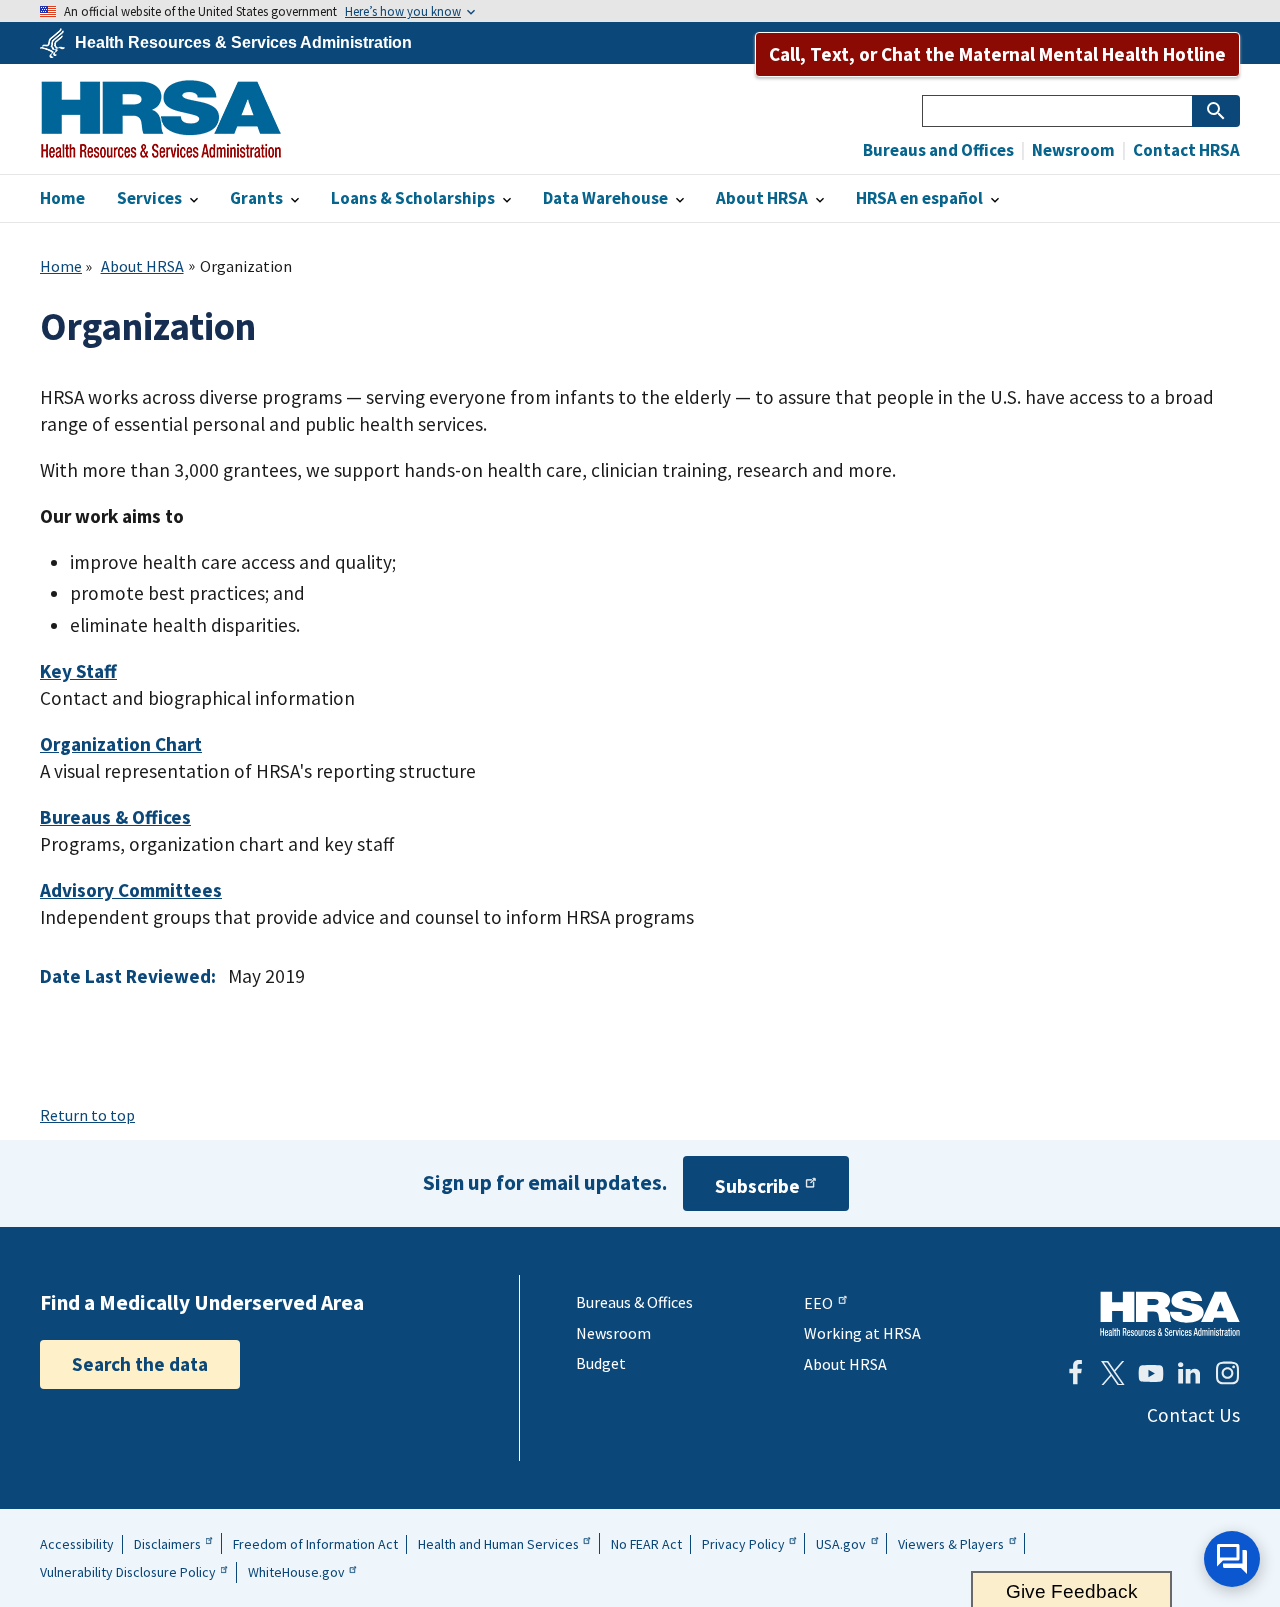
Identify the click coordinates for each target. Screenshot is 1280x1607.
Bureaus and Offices (938, 150)
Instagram (1227, 1373)
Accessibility (77, 1544)
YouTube (1151, 1373)
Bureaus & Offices (634, 1302)
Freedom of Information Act (315, 1544)
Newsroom (1072, 150)
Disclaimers (167, 1544)
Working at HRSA (862, 1333)
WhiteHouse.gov (296, 1572)
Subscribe (757, 1186)
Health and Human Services (498, 1544)
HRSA (161, 119)
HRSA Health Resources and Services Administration (1170, 1313)
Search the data (140, 1364)
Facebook (1075, 1373)
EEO (818, 1303)
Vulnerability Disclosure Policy (128, 1572)
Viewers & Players (951, 1544)
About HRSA (142, 266)
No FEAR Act (646, 1544)
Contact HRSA (1185, 150)
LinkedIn (1189, 1373)
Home (61, 266)
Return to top (87, 1115)
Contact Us (1193, 1415)
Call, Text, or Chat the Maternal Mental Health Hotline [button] (997, 54)
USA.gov (841, 1544)
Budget (601, 1363)
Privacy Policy (743, 1544)
